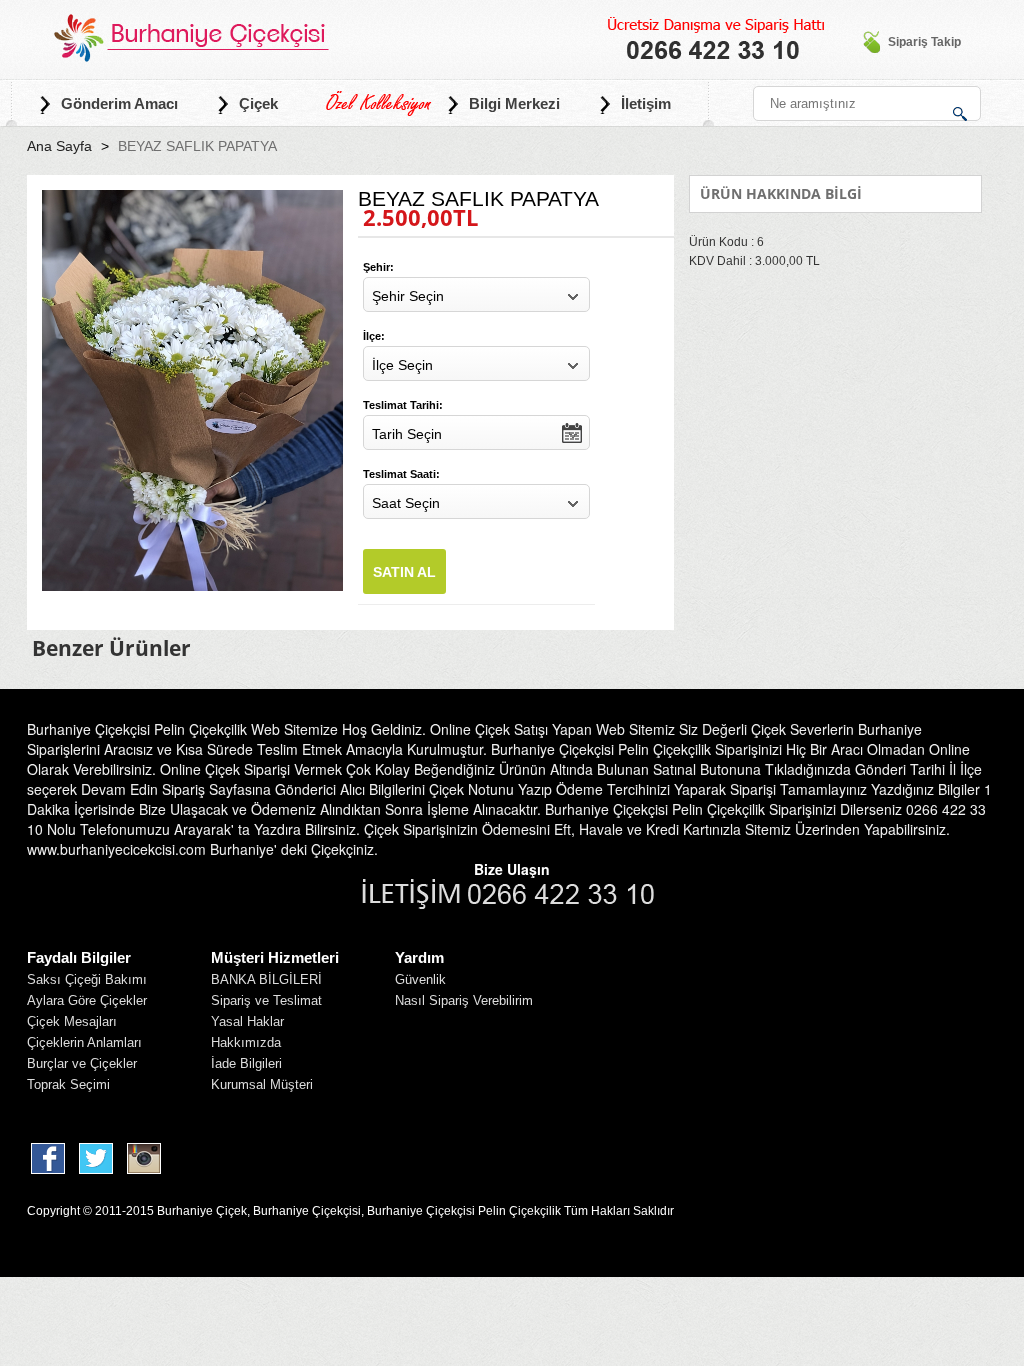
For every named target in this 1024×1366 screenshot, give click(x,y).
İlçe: (374, 336)
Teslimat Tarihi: (403, 405)
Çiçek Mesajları (72, 1021)
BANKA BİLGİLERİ (266, 979)
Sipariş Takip (924, 42)
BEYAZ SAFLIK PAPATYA (197, 146)
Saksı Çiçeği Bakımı (87, 979)
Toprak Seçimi (68, 1084)
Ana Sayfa (59, 146)
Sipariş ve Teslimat (266, 1000)
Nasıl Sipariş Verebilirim (464, 1000)
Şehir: (378, 267)
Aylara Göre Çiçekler (87, 1000)
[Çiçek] (188, 36)
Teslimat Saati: (401, 474)
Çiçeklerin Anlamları (84, 1042)
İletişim (646, 103)
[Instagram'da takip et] (146, 1159)
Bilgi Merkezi (514, 103)
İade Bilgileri (246, 1063)
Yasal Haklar (247, 1021)
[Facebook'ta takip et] (48, 1159)
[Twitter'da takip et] (97, 1159)
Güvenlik (420, 979)
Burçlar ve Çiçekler (82, 1063)
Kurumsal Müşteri (262, 1084)
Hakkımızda (246, 1042)
